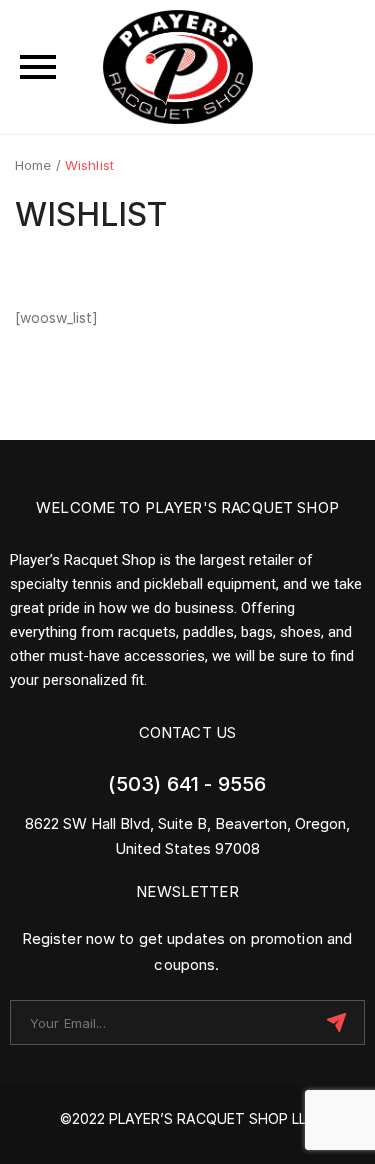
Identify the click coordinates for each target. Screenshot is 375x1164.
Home (33, 165)
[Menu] (38, 67)
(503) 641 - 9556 (187, 784)
